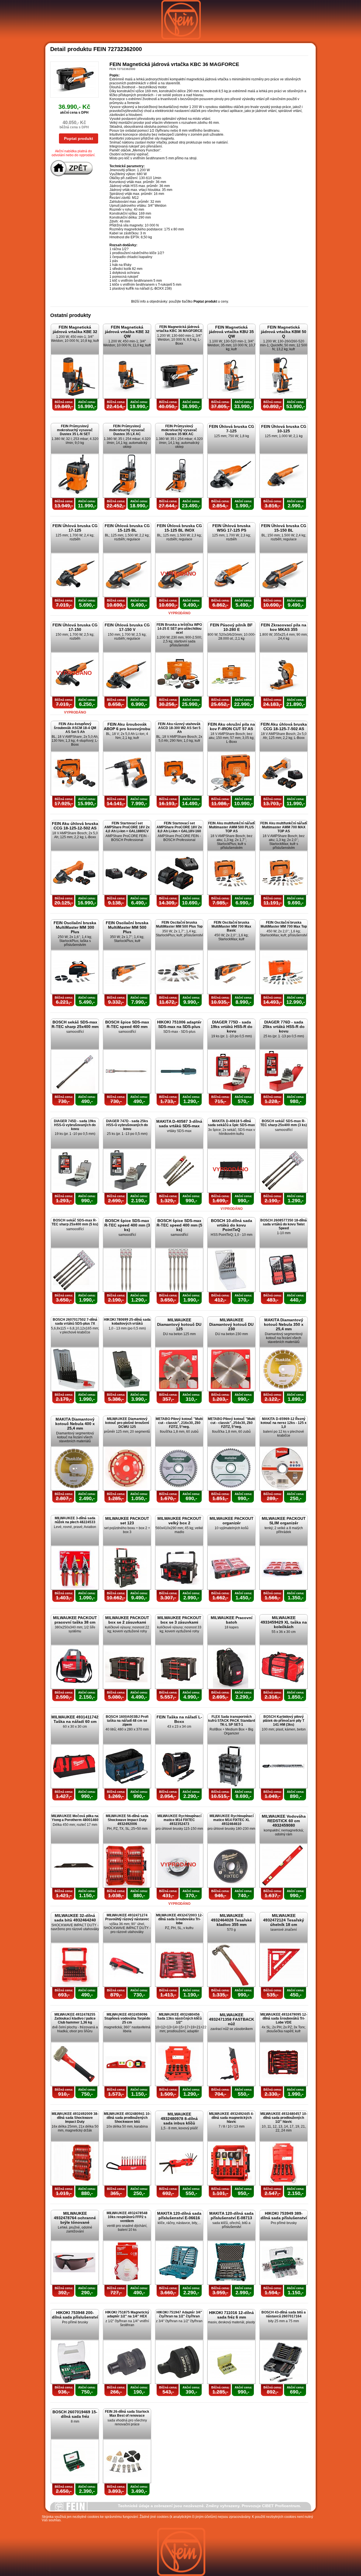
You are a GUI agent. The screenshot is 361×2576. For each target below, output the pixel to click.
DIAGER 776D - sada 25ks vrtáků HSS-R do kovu (284, 1027)
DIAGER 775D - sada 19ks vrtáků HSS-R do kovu (232, 1027)
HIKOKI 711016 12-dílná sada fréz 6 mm (231, 2315)
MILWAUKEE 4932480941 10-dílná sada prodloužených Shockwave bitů (127, 2118)
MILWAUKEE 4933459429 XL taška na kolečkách (284, 1622)
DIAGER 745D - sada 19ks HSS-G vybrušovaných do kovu (75, 1125)
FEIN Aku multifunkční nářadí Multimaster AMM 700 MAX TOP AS (284, 827)
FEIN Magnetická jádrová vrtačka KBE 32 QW (127, 332)
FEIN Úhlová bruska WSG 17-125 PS (231, 528)
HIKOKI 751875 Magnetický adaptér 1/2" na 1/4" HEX (127, 2314)
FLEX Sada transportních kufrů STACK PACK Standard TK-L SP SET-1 (232, 1721)
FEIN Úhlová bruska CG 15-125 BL (127, 528)
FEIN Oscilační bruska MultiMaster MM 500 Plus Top (179, 924)
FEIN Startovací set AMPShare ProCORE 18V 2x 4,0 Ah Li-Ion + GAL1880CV (127, 827)
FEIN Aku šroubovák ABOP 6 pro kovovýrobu (127, 726)
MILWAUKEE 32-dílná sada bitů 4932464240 (75, 1918)
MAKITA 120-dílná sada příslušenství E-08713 (231, 2216)
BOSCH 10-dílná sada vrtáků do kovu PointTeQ (232, 1225)
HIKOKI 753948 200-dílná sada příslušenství (75, 2315)
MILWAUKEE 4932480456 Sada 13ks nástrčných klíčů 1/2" (179, 2018)
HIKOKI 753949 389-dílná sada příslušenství (284, 2216)
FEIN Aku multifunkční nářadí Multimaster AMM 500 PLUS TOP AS (231, 827)
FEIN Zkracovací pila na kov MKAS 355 (284, 627)
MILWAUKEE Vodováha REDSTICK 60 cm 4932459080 (284, 1821)
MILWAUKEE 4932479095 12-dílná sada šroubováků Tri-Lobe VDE (284, 2018)
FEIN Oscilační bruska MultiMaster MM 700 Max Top (284, 924)
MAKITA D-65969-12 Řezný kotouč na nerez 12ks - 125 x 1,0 (284, 1423)
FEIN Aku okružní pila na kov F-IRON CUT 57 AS (231, 726)
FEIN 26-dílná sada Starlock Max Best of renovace (127, 2414)
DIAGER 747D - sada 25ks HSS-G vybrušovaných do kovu (127, 1125)
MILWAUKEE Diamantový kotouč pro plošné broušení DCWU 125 (127, 1423)
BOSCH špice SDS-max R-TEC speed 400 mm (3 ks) (127, 1225)
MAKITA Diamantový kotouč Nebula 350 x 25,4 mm (284, 1324)
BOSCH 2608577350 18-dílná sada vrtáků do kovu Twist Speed (284, 1224)
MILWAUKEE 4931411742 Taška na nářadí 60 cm (75, 1719)
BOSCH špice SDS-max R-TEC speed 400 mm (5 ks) (179, 1225)
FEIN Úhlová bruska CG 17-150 (75, 627)
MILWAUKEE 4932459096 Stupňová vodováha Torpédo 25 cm (127, 2018)
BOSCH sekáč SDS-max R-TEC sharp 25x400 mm (75, 1024)
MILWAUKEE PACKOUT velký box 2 (179, 1521)
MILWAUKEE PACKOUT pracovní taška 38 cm (75, 1620)
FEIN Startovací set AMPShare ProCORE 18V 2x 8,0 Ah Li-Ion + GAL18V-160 (179, 827)
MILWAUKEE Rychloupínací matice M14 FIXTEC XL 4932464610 (232, 1820)
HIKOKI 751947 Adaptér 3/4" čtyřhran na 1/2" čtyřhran (179, 2314)
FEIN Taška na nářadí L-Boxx (179, 1719)
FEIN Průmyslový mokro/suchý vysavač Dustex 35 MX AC (179, 430)
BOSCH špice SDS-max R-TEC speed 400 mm (127, 1024)
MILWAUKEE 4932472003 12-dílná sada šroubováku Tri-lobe (179, 1919)
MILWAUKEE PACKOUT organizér (232, 1521)
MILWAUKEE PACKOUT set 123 (127, 1521)
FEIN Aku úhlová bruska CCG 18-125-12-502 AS (75, 826)
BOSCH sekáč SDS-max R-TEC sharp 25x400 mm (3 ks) (284, 1123)
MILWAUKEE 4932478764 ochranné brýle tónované (75, 2218)
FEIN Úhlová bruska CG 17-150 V (127, 627)
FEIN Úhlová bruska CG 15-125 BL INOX (179, 528)
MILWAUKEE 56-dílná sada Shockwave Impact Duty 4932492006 (127, 1820)
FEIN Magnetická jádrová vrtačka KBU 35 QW (231, 332)
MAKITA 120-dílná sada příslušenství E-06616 (179, 2216)
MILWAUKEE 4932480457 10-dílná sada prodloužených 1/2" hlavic (284, 2118)
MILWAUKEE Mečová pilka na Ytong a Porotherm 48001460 (75, 1818)
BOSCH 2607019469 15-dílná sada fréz (75, 2414)
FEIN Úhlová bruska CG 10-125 (284, 429)
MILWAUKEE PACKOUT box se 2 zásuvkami (127, 1620)
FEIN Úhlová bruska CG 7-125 (232, 429)
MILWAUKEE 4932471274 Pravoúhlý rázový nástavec (127, 1917)
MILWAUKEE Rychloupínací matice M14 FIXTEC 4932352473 (179, 1820)
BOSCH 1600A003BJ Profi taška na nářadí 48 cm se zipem (127, 1721)
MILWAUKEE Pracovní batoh (232, 1620)
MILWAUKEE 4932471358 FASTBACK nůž (232, 2019)
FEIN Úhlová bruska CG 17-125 (75, 528)
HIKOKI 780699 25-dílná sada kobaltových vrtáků (127, 1322)
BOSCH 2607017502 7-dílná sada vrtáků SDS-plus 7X (75, 1322)
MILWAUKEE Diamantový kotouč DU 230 (231, 1324)
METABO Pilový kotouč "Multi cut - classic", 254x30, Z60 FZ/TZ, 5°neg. (231, 1423)
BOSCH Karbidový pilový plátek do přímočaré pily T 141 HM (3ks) (284, 1721)
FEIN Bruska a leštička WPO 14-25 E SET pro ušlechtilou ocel (179, 629)
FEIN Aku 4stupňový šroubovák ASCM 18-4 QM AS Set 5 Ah (75, 728)
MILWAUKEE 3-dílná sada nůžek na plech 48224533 (75, 1520)
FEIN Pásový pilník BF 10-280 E (231, 627)
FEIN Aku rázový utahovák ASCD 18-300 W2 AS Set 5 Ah (179, 728)
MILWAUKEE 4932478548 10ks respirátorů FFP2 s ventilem (127, 2217)
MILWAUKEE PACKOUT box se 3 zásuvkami (179, 1620)
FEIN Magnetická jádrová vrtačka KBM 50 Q (284, 332)
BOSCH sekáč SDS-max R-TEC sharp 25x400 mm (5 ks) (75, 1222)
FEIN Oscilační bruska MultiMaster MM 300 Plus (75, 927)
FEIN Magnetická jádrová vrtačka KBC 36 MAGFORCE (179, 329)
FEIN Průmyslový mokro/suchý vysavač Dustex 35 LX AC (127, 430)
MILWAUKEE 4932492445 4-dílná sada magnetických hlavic (231, 2118)
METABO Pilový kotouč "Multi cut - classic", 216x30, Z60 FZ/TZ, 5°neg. (179, 1423)
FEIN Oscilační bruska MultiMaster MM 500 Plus (127, 927)
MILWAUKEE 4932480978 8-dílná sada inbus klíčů (179, 2119)
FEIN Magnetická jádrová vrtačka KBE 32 (75, 329)
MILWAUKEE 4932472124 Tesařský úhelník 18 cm (284, 1920)
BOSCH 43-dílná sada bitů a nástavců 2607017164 (284, 2314)
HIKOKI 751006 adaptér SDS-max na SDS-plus (179, 1024)
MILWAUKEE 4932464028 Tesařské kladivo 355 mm (231, 1920)
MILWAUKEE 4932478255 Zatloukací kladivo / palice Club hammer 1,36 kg (75, 2018)
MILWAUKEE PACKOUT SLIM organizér (284, 1521)
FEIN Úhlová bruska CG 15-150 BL (284, 528)
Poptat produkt (79, 138)
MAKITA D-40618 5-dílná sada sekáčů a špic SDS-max (231, 1123)
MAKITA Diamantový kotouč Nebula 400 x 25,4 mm (75, 1424)
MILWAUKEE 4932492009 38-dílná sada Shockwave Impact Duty (75, 2118)
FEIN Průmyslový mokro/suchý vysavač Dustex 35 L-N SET (75, 430)
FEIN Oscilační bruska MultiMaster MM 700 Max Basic (231, 926)
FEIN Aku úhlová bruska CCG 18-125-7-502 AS (284, 726)
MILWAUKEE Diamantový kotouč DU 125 (179, 1324)
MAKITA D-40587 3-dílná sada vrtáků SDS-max (179, 1124)
